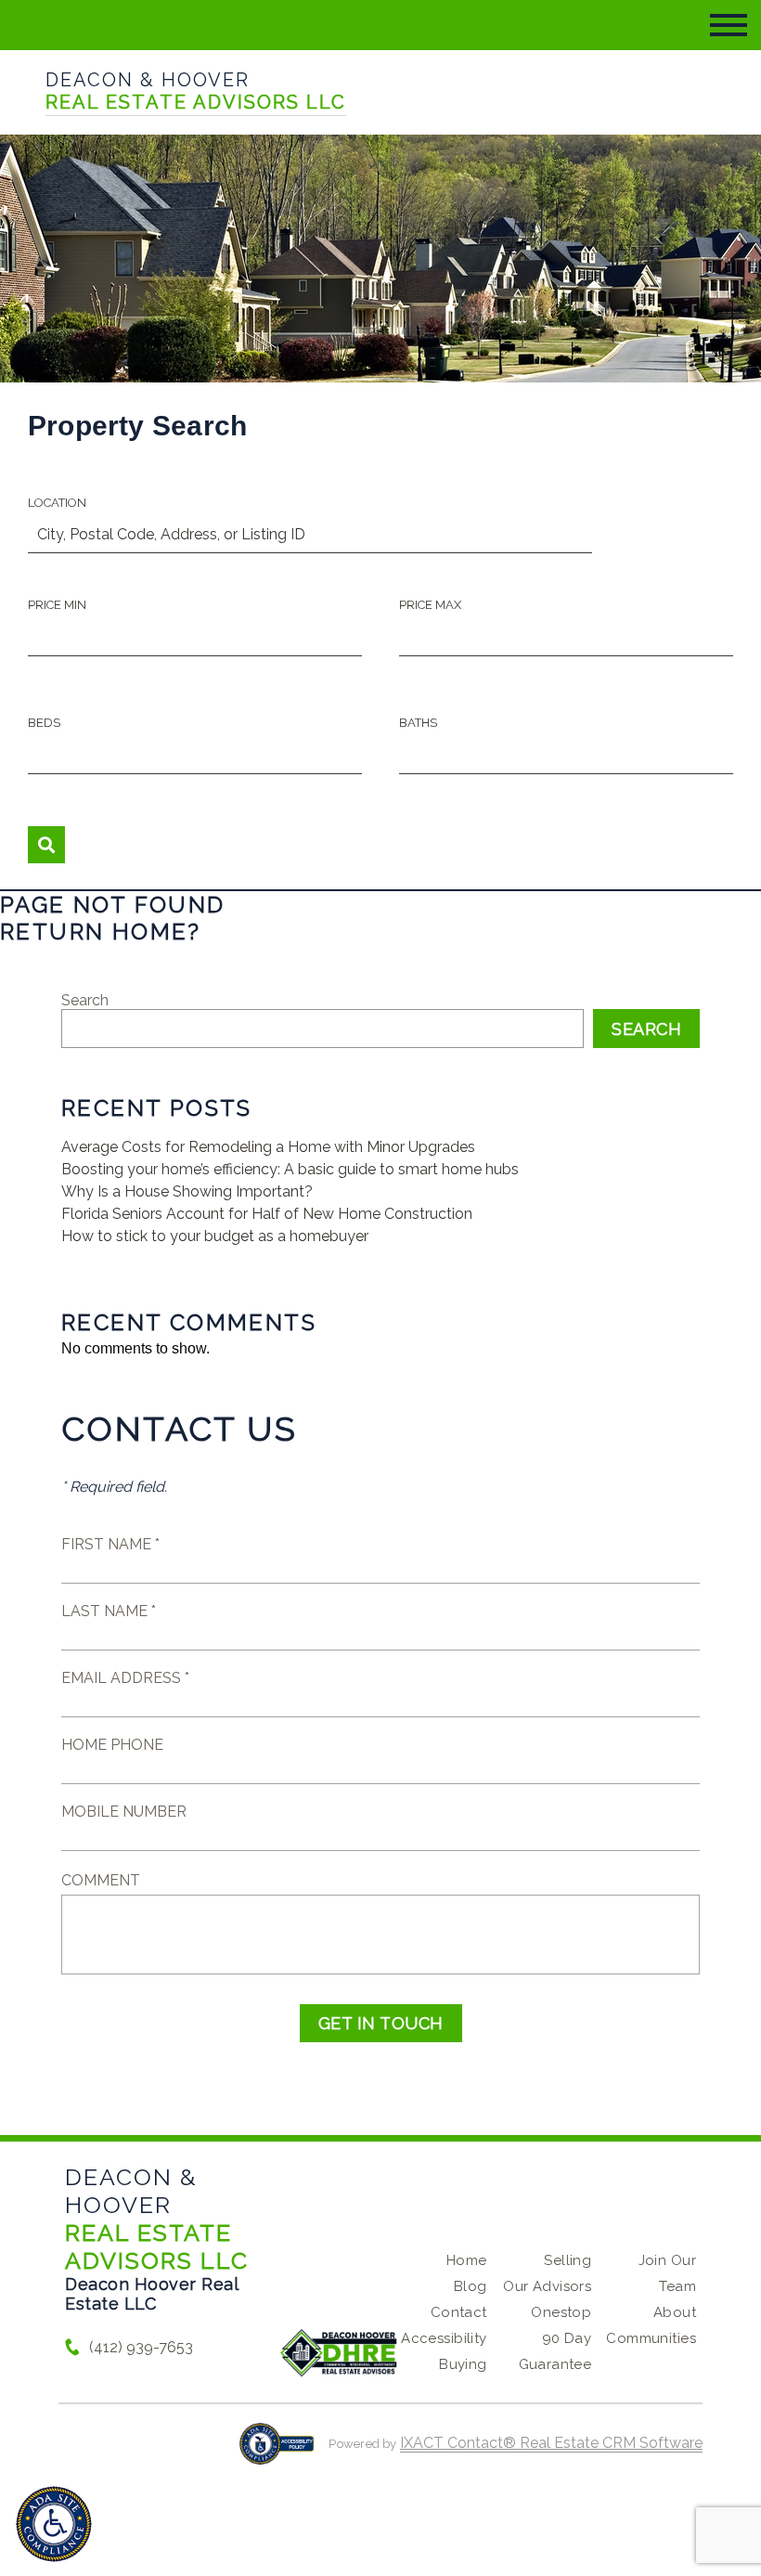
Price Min (57, 605)
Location (57, 503)
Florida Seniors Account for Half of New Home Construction (267, 1214)
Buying (463, 2364)
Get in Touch (381, 2023)
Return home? (101, 932)
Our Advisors (547, 2286)
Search (85, 1000)
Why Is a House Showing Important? (187, 1191)
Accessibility (444, 2338)
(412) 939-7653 (141, 2347)
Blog (471, 2286)
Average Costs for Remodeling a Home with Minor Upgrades (268, 1147)
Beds (44, 723)
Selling (568, 2260)
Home (467, 2260)
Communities (651, 2338)
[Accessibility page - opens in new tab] (277, 2453)
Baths (418, 723)
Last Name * (109, 1611)
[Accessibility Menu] (54, 2524)
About (675, 2312)
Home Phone (112, 1745)
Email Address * (125, 1678)
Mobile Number (124, 1812)
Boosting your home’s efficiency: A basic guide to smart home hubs (290, 1169)
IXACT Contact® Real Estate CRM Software (551, 2443)
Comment (101, 1880)
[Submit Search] (46, 845)
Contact (459, 2312)
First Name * (110, 1544)
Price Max (430, 605)
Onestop (561, 2312)
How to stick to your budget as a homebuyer (215, 1236)
